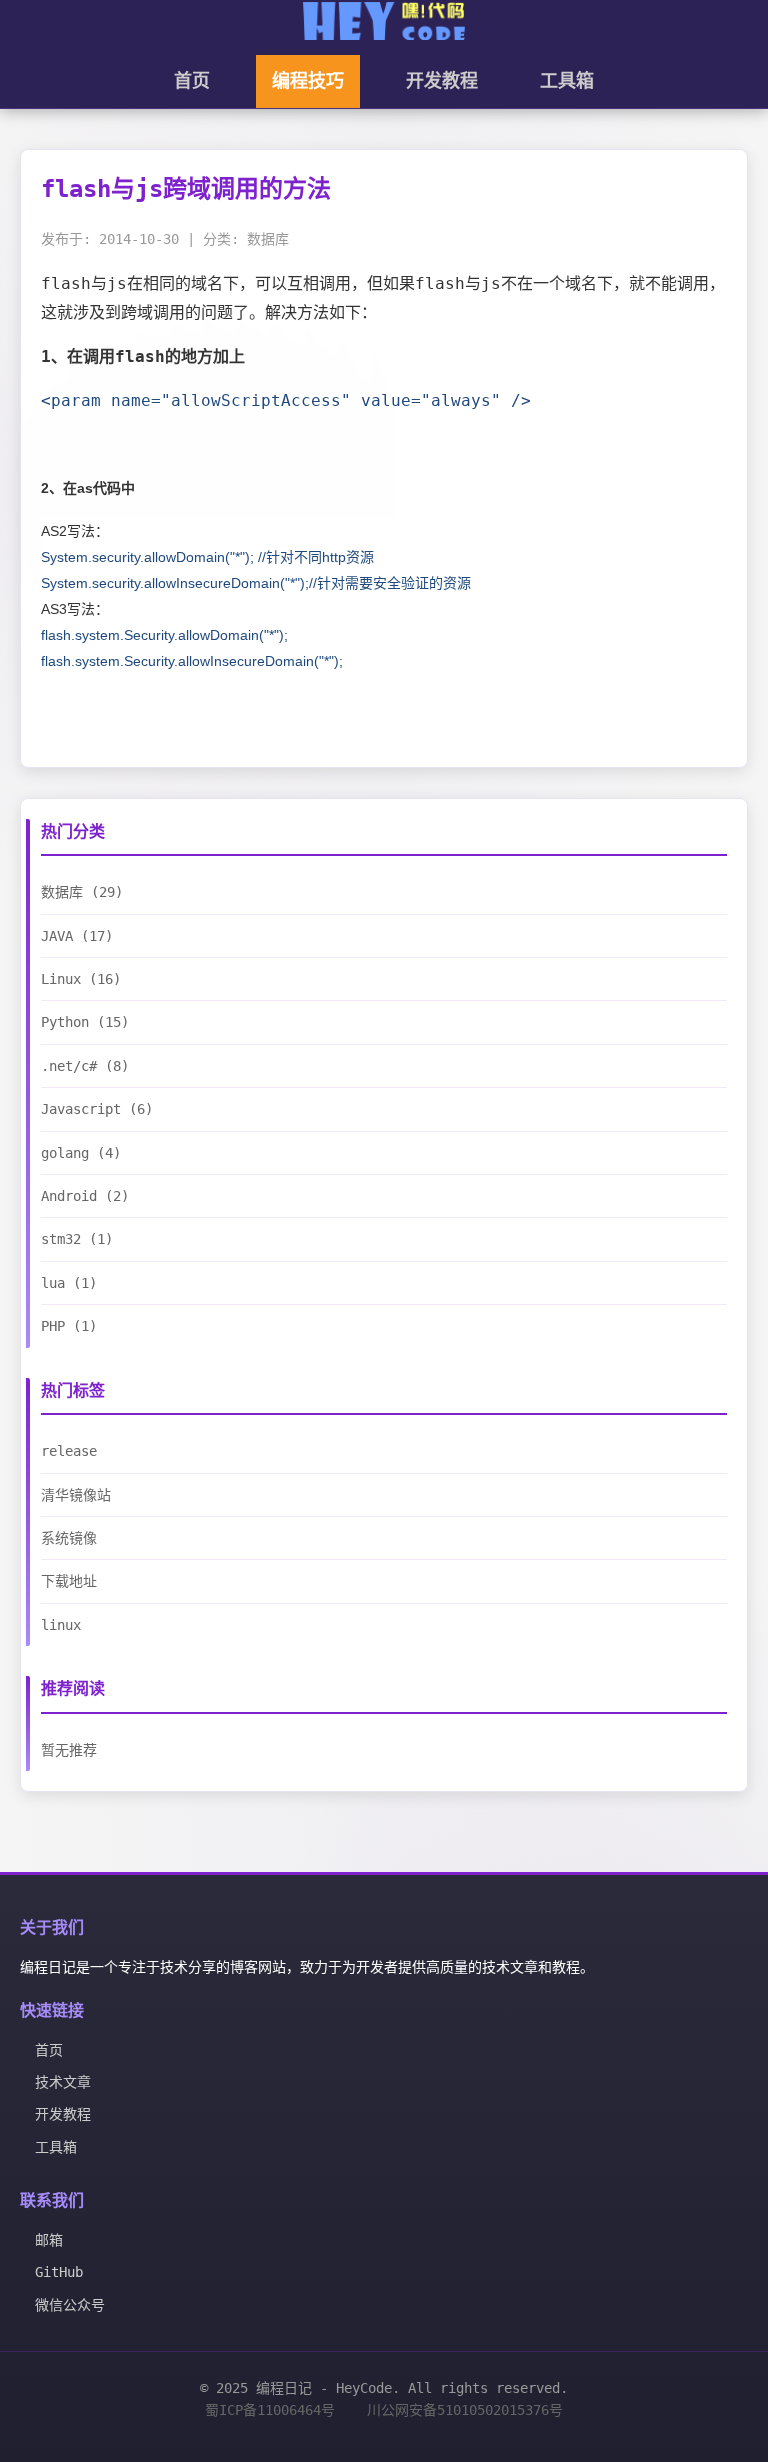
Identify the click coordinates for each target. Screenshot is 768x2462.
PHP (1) (69, 1326)
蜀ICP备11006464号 (270, 2410)
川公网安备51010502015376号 (465, 2410)
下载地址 (69, 1581)
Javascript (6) (97, 1109)
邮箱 (49, 2240)
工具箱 (567, 81)
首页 (192, 81)
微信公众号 (70, 2305)
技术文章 (63, 2082)
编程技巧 (308, 81)
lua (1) (69, 1283)
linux (61, 1625)
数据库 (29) (82, 892)
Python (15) (85, 1022)
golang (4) (81, 1153)
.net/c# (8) (85, 1066)
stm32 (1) (77, 1239)
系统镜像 (69, 1538)
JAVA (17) (77, 936)
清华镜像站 (76, 1495)
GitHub (59, 2272)
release (69, 1451)
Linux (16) (81, 979)
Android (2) (85, 1196)
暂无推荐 (69, 1750)
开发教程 (442, 81)
